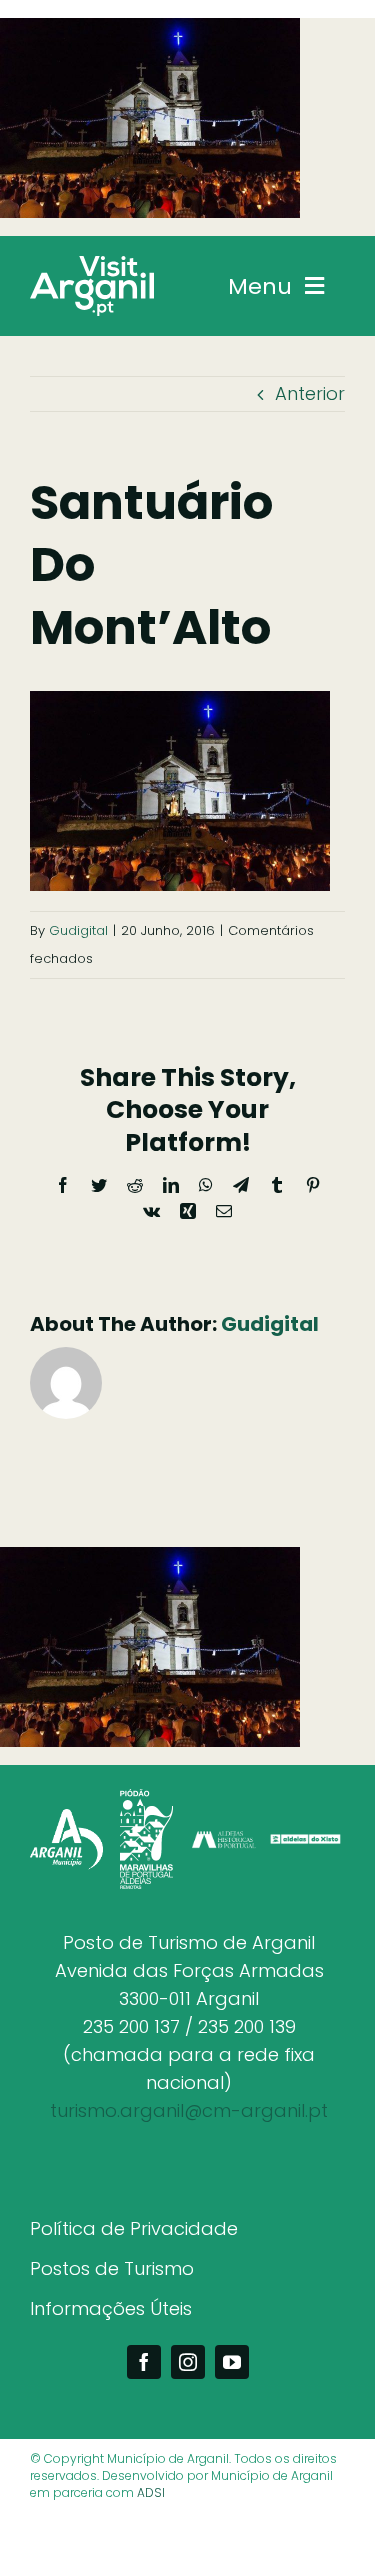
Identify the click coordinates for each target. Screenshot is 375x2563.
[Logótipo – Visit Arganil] (92, 264)
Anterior (310, 393)
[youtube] (232, 2362)
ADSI (151, 2492)
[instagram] (188, 2362)
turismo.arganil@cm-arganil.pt (189, 2110)
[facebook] (144, 2362)
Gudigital (78, 930)
